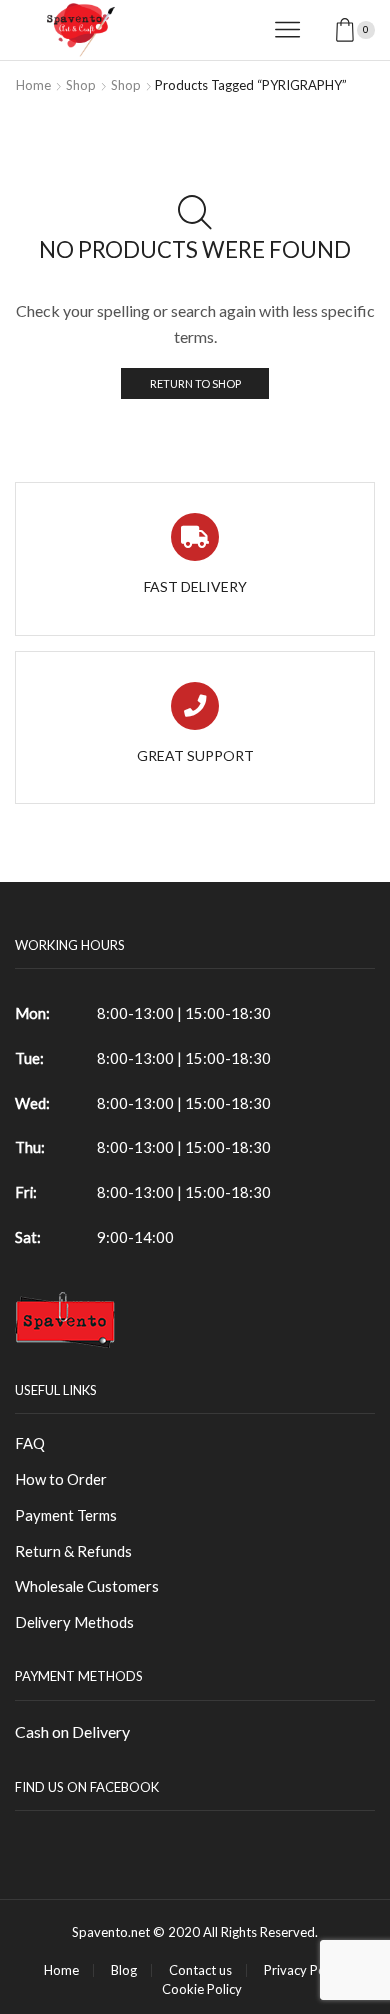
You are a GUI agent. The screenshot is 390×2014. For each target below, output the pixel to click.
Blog (124, 1970)
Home (33, 85)
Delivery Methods (74, 1622)
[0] (373, 30)
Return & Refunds (73, 1551)
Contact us (200, 1970)
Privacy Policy (304, 1970)
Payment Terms (66, 1515)
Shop (81, 85)
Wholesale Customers (87, 1586)
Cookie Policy (202, 1989)
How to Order (61, 1479)
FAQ (30, 1443)
